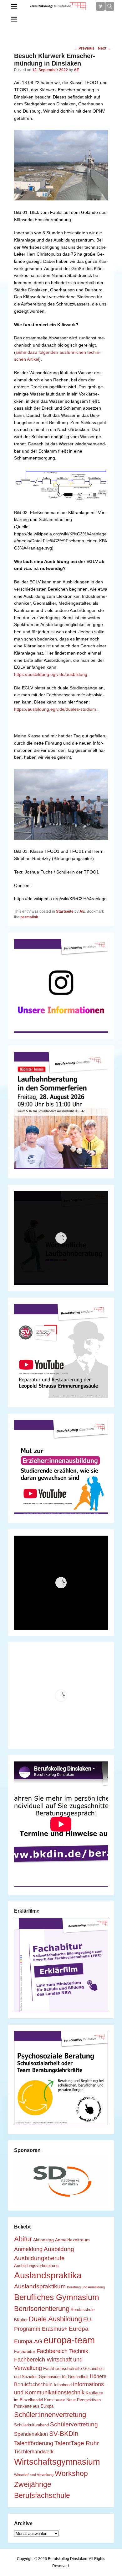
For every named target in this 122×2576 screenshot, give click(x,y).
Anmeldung (28, 2249)
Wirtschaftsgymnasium (57, 2462)
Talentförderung (34, 2443)
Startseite (65, 911)
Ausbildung (59, 2249)
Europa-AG (28, 2341)
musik (61, 2400)
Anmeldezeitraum (72, 2240)
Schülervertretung (74, 2424)
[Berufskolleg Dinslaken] (58, 6)
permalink (29, 917)
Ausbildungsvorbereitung (36, 2266)
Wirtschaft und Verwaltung (34, 2475)
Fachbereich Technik (62, 2351)
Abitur (23, 2239)
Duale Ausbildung (55, 2319)
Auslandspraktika (48, 2275)
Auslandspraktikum (40, 2286)
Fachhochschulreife (63, 2368)
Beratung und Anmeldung (86, 2287)
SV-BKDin (64, 2433)
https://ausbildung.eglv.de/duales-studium (55, 709)
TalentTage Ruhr (77, 2443)
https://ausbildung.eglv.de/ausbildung (51, 674)
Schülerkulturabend (31, 2425)
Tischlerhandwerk (34, 2451)
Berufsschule (83, 2310)
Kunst (49, 2400)
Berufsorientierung (42, 2309)
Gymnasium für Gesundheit (64, 2377)
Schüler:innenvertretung (50, 2415)
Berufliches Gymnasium (57, 2297)
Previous (84, 48)
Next (104, 48)
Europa (79, 2329)
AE (76, 70)
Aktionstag (43, 2240)
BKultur (21, 2320)
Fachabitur (25, 2351)
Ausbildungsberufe (39, 2258)
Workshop (71, 2473)
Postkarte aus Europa (34, 2406)
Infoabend (63, 2385)
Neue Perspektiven (84, 2400)
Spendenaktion (31, 2434)
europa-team (69, 2340)
